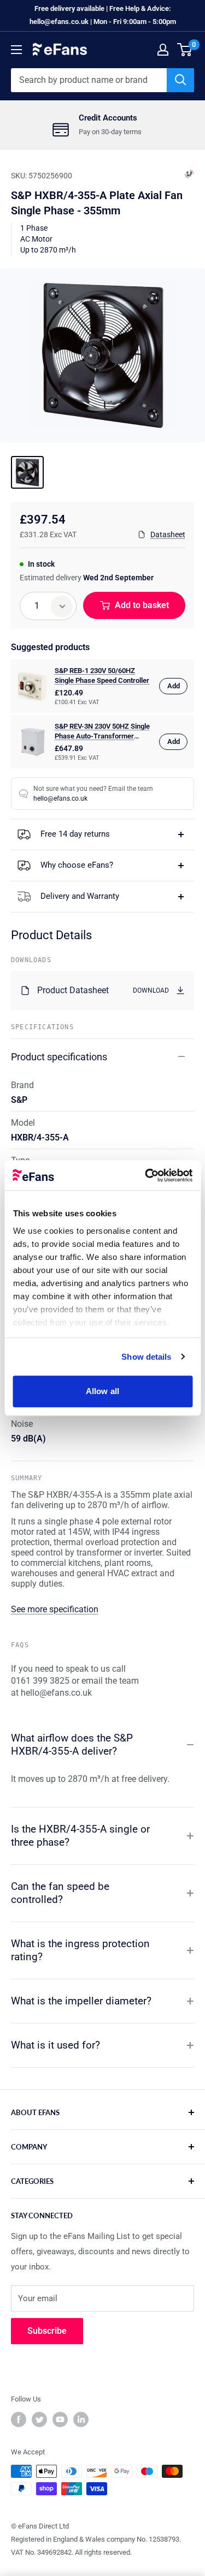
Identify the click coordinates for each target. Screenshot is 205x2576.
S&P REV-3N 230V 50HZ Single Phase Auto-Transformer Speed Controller (102, 732)
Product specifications (59, 1057)
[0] (185, 50)
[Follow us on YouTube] (60, 2419)
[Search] (180, 80)
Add (174, 686)
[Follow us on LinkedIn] (81, 2419)
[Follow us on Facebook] (19, 2419)
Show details (146, 1357)
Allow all (102, 1391)
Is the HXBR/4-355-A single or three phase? (80, 1836)
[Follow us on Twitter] (39, 2419)
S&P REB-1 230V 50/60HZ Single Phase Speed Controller (102, 675)
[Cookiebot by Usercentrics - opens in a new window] (146, 1175)
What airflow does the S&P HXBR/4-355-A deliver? (72, 1745)
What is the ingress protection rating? (80, 1950)
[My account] (163, 50)
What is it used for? (55, 2045)
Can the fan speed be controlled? (60, 1893)
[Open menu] (16, 50)
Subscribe (47, 2331)
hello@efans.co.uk (60, 798)
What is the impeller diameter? (81, 2001)
